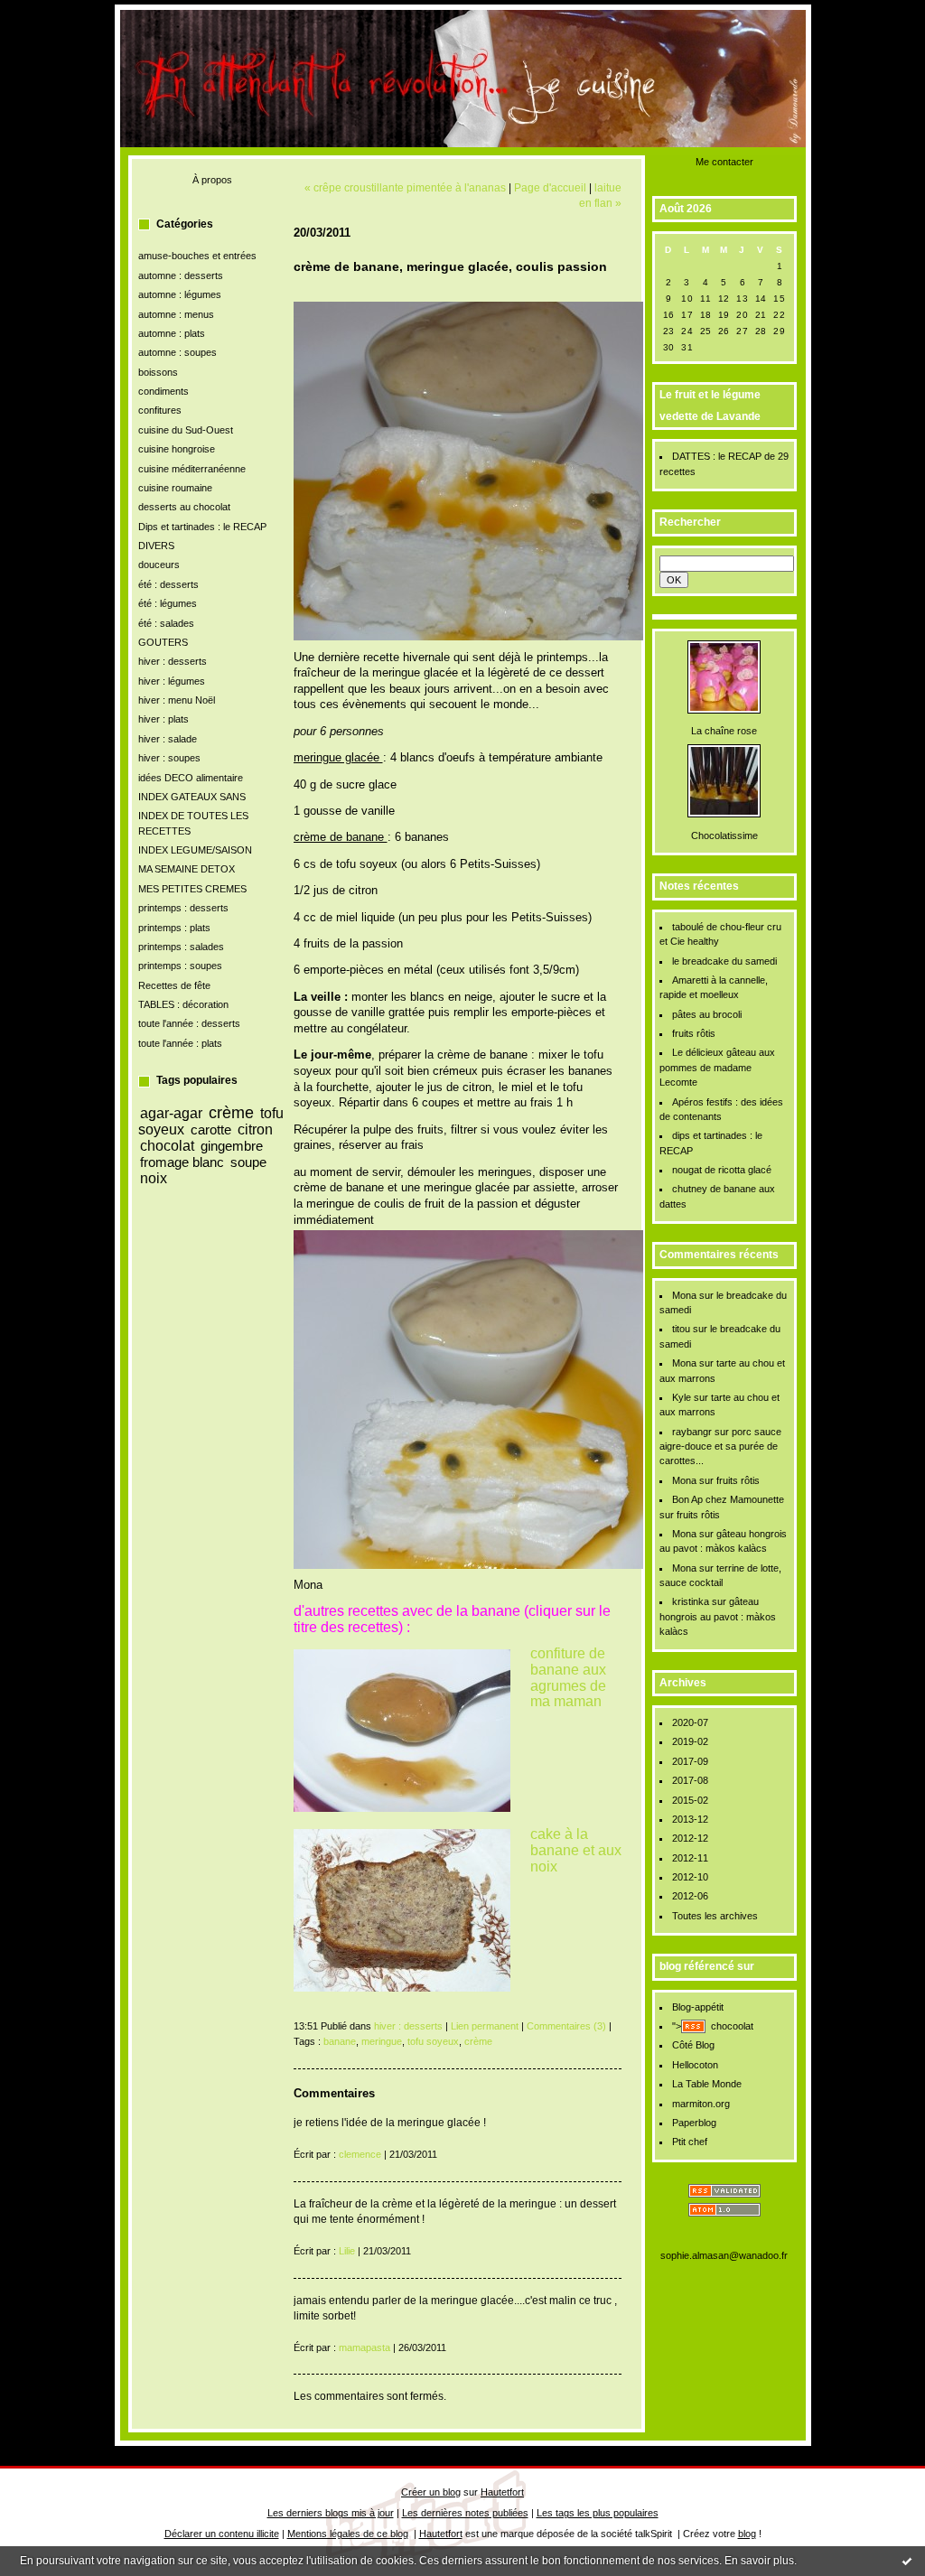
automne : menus (176, 314)
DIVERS (156, 546)
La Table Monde (707, 2084)
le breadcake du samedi (724, 961)
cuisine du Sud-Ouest (186, 430)
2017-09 (690, 1761)
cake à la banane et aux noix (576, 1850)
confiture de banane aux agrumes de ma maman (568, 1677)
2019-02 (690, 1741)
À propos (212, 180)
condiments (164, 391)
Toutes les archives (715, 1916)
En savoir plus (759, 2561)
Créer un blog (431, 2492)
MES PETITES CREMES (192, 889)
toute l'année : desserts (189, 1023)
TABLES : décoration (183, 1004)
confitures (160, 410)
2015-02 (690, 1800)
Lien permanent (485, 2026)
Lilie (347, 2251)
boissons (158, 372)
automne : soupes (178, 352)
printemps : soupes (180, 966)
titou (681, 1329)
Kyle (682, 1397)
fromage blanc (182, 1162)
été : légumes (168, 603)
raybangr (692, 1432)
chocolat (167, 1145)
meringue (382, 2041)
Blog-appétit (698, 2007)
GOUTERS (163, 642)
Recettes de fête (174, 985)
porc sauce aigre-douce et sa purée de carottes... (721, 1447)
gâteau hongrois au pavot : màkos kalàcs (718, 1616)
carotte (211, 1129)
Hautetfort (502, 2492)
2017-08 (690, 1780)
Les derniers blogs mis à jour (331, 2513)
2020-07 (690, 1722)
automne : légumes (180, 294)
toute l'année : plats (180, 1043)
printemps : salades (181, 947)
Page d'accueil (550, 187)
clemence (360, 2154)
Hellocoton (695, 2065)
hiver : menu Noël (177, 700)
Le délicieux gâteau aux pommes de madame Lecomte (718, 1067)
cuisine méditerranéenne (192, 469)
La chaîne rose (724, 731)
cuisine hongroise (177, 449)
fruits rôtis (694, 1033)
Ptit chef (690, 2142)
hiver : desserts (173, 661)
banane (340, 2041)
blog (747, 2534)
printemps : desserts (183, 908)
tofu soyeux (433, 2041)
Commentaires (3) (566, 2026)
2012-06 (690, 1896)
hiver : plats (164, 719)
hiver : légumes (172, 681)
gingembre (232, 1146)
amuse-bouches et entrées (197, 256)
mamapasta (364, 2347)
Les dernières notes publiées (465, 2513)
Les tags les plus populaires (598, 2513)
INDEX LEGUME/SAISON (195, 850)
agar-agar (171, 1113)
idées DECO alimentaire (191, 778)
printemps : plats (174, 928)
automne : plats (172, 333)
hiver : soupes (169, 758)
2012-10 (690, 1877)
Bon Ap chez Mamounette (728, 1499)
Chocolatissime (724, 835)
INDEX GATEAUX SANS (192, 797)
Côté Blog (693, 2045)
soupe (248, 1162)
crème (231, 1113)
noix (154, 1178)
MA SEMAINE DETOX (187, 869)
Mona (684, 1295)
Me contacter (724, 162)
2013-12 (690, 1819)
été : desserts (168, 584)
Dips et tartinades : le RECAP (202, 527)
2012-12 (690, 1838)
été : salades (166, 623)
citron (255, 1129)
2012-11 (690, 1858)
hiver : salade (168, 739)
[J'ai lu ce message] (907, 2561)
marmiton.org (701, 2104)
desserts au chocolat (184, 507)
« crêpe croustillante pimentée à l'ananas (405, 187)
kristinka (691, 1601)
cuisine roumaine (175, 488)
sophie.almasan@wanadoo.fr (724, 2255)
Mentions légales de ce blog (348, 2534)
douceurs (159, 565)
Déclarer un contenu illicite (222, 2534)
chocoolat (732, 2026)
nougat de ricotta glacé (722, 1170)
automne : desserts (181, 275)
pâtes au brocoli (707, 1014)
